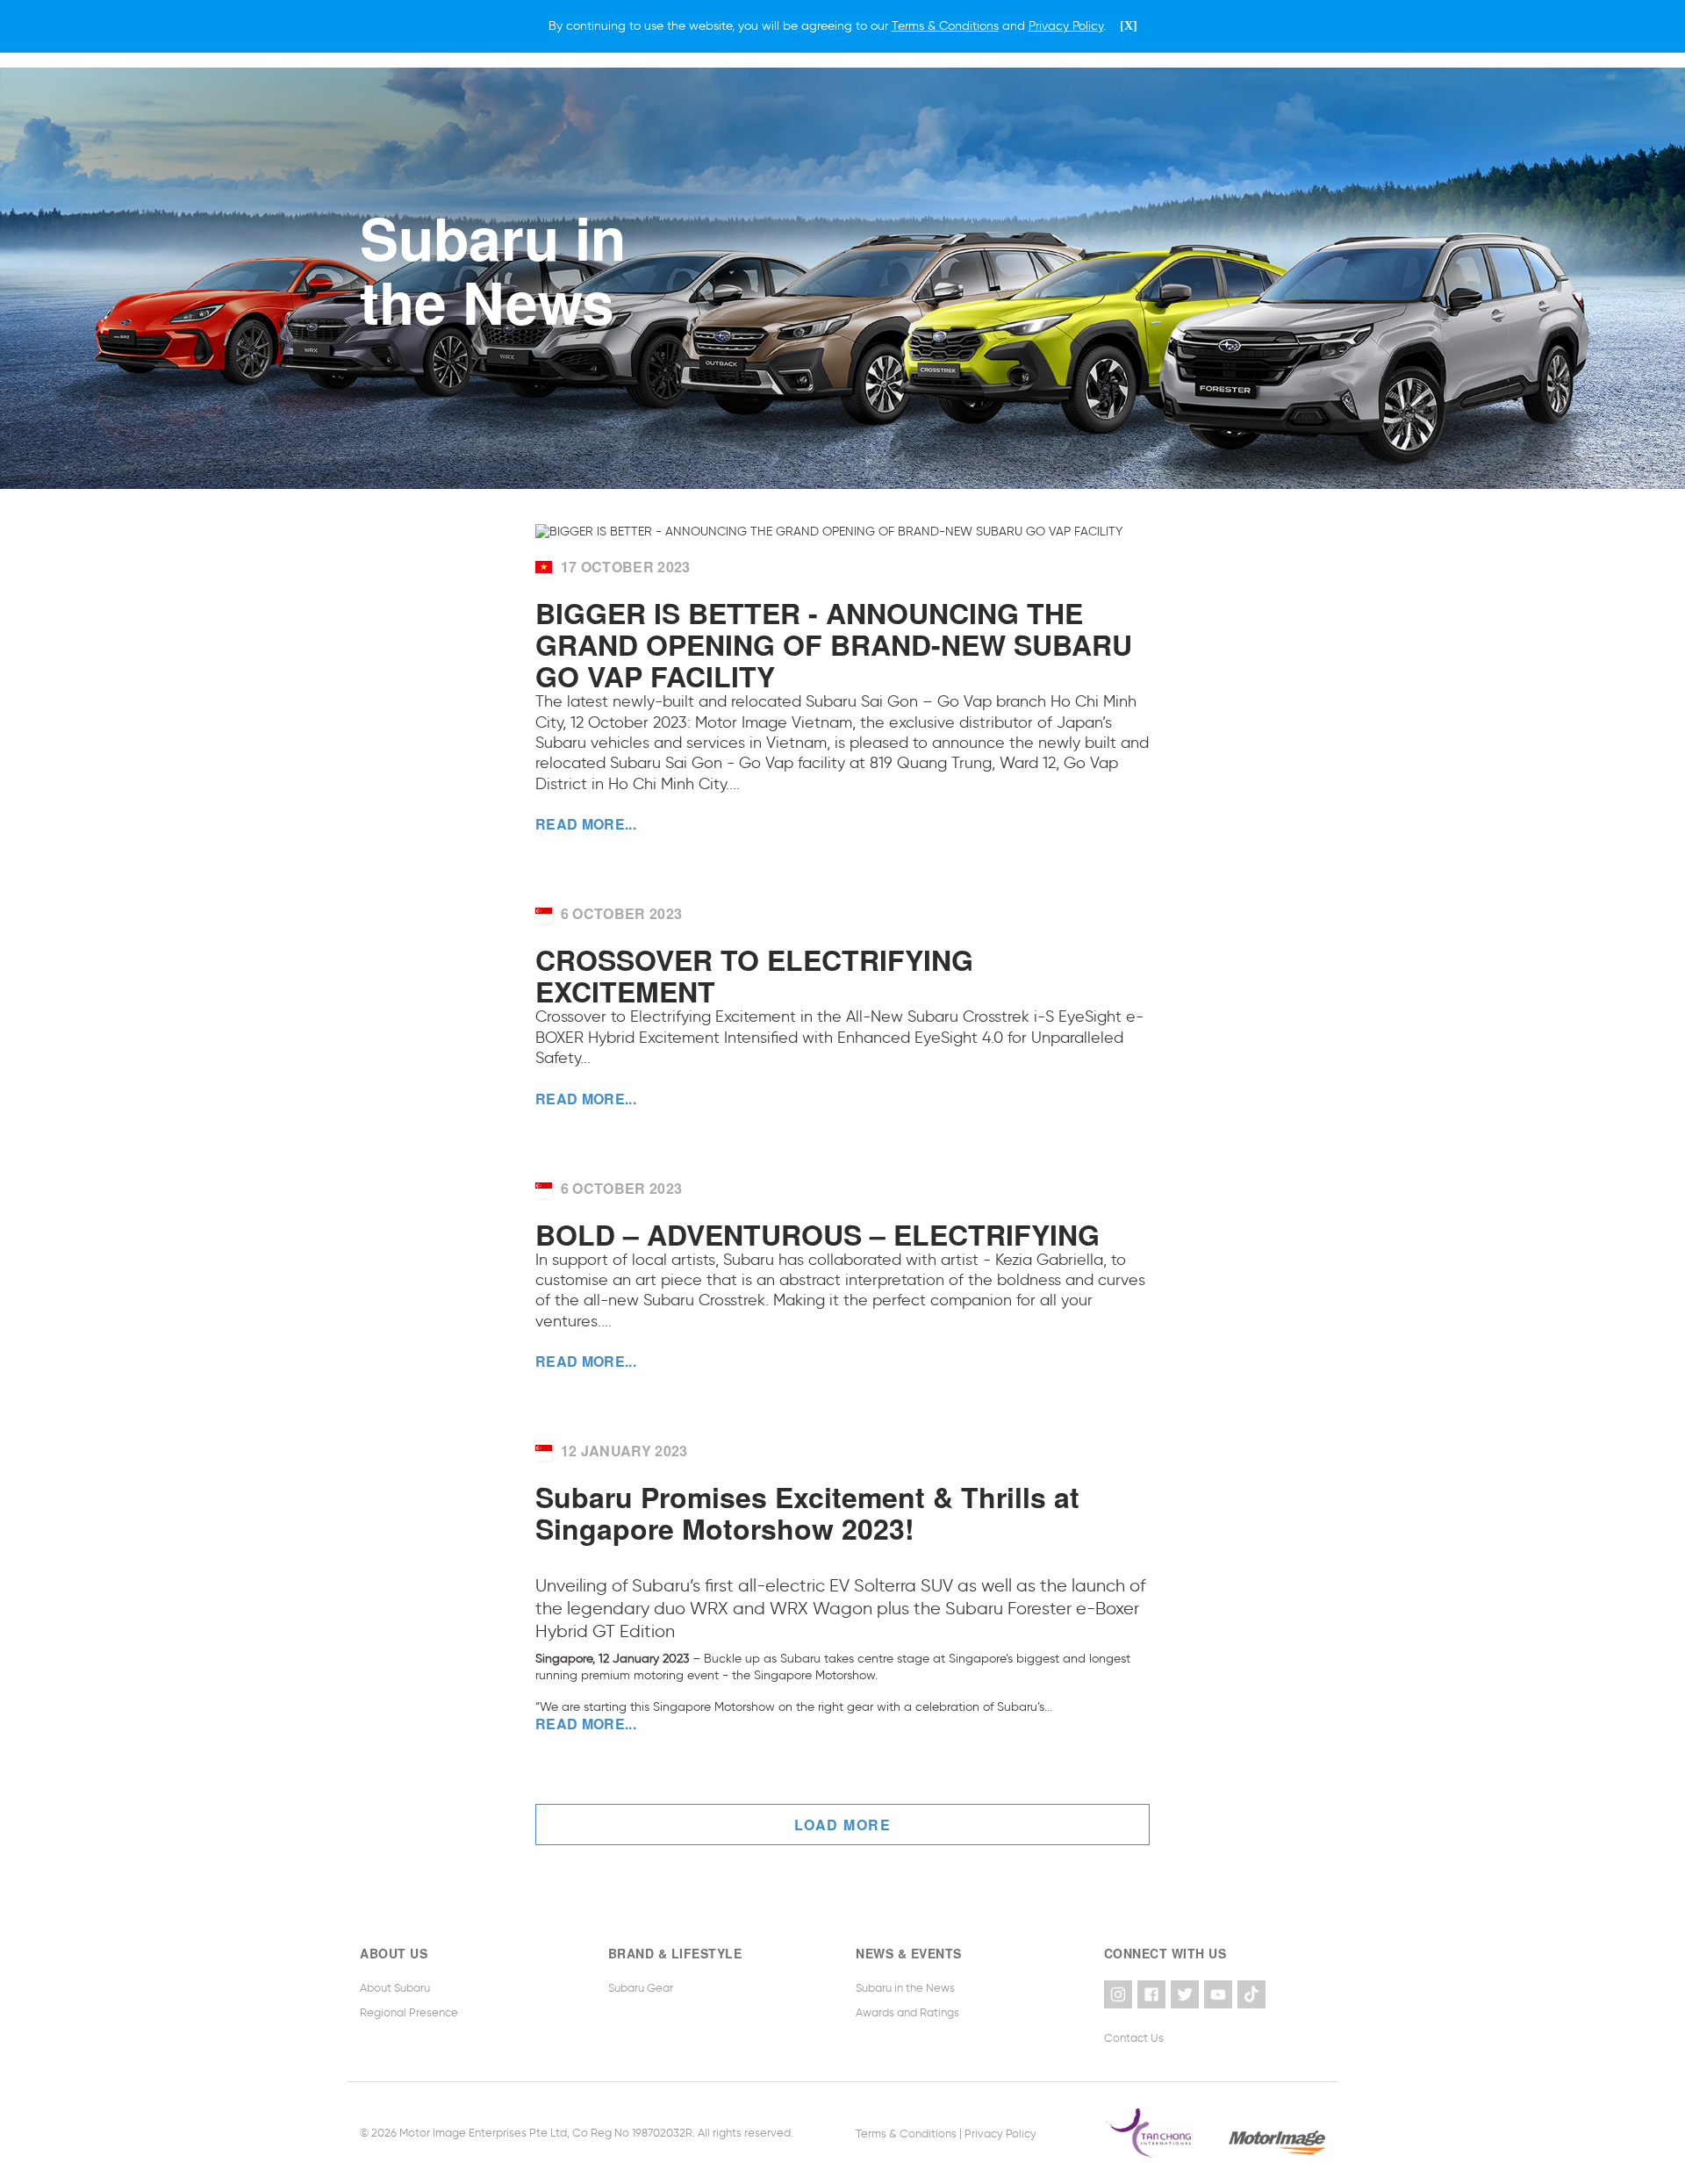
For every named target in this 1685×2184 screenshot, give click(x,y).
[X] (1129, 26)
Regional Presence (409, 2012)
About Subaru (395, 1988)
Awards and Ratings (907, 2012)
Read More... (586, 824)
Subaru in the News (905, 1988)
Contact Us (1134, 2038)
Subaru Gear (641, 1988)
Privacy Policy (1000, 2133)
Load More (843, 1825)
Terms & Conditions (906, 2133)
